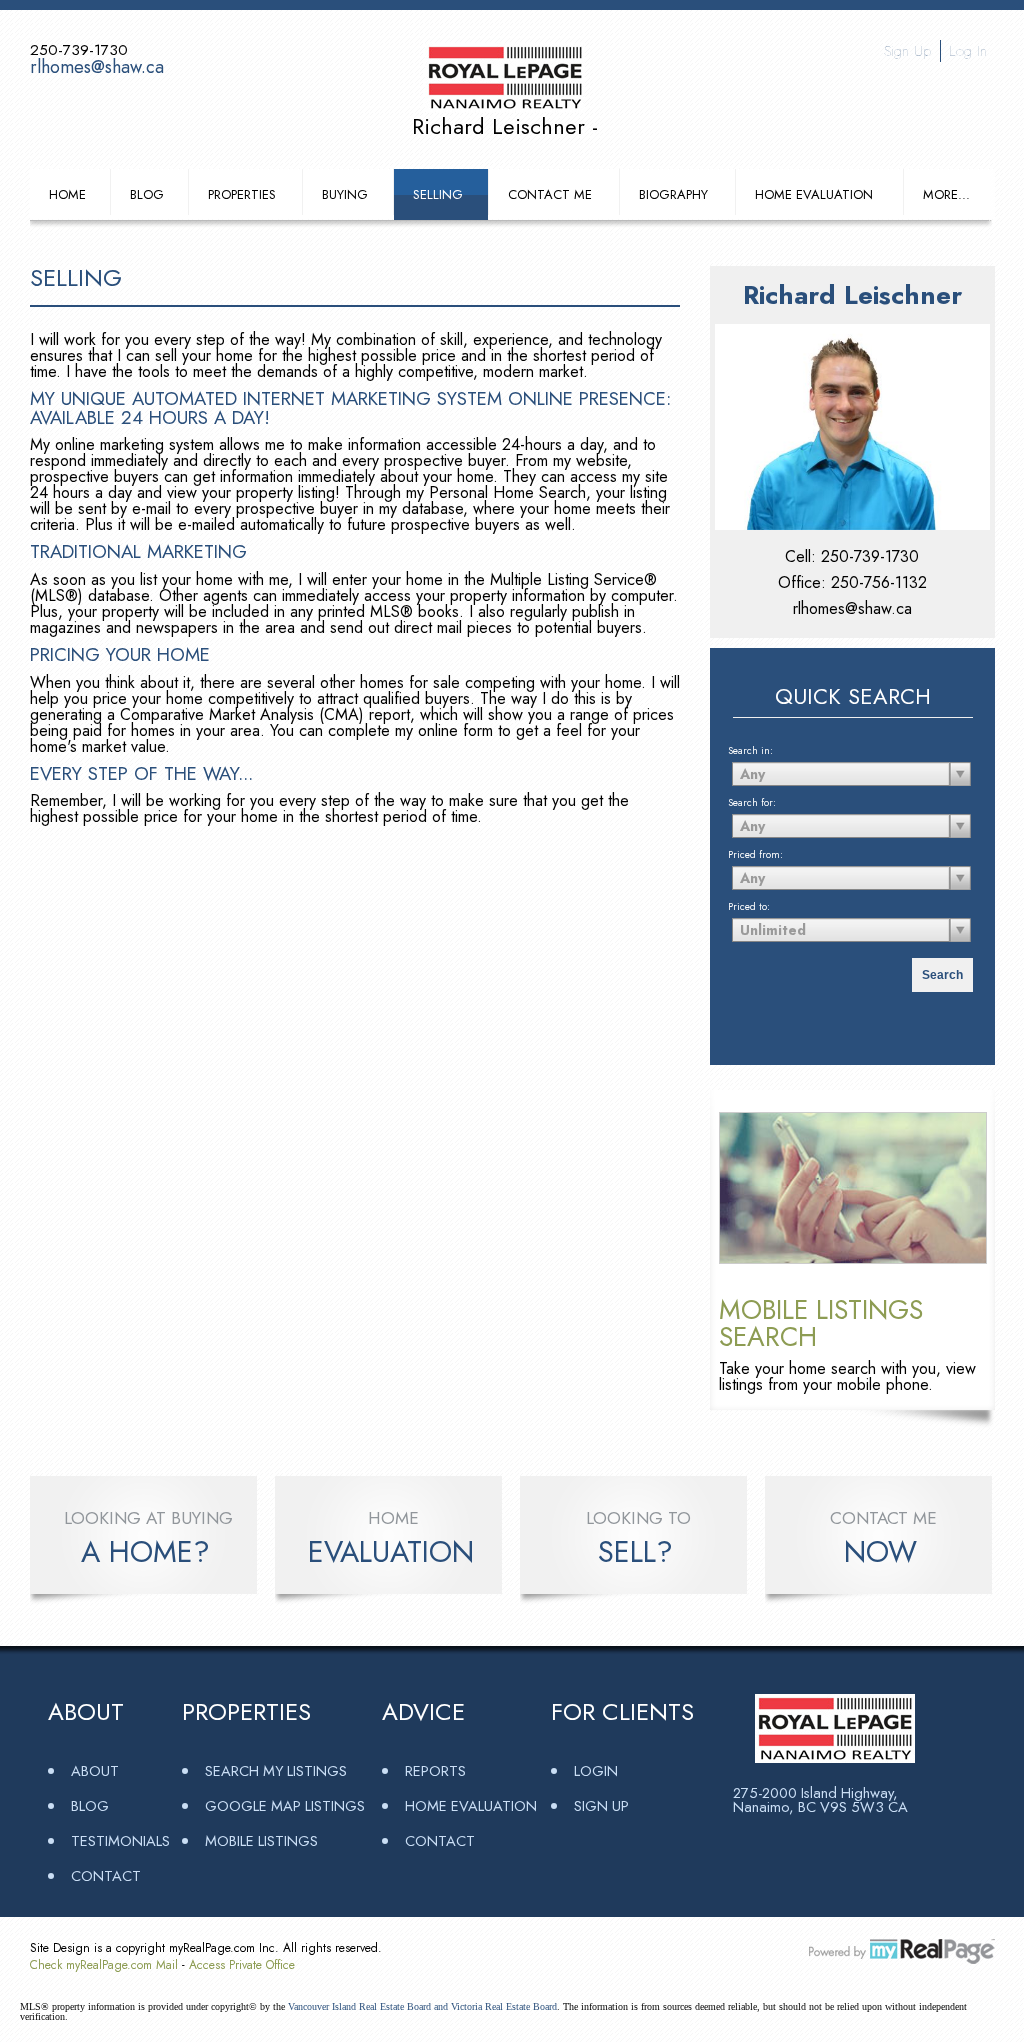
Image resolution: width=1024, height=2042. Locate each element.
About (95, 1770)
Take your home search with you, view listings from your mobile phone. (847, 1376)
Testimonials (120, 1840)
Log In (968, 51)
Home (67, 194)
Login (596, 1770)
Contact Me (550, 194)
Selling (438, 194)
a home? (145, 1552)
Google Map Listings (285, 1805)
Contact (106, 1875)
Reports (435, 1770)
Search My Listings (276, 1770)
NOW (880, 1552)
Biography (673, 194)
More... (946, 194)
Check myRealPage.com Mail (104, 1965)
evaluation (391, 1552)
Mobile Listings (261, 1840)
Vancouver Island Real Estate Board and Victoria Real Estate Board (422, 2006)
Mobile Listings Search (821, 1323)
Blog (147, 194)
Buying (345, 194)
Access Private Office (242, 1965)
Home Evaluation (814, 194)
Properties (242, 194)
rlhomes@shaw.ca (97, 67)
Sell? (635, 1552)
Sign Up (907, 51)
